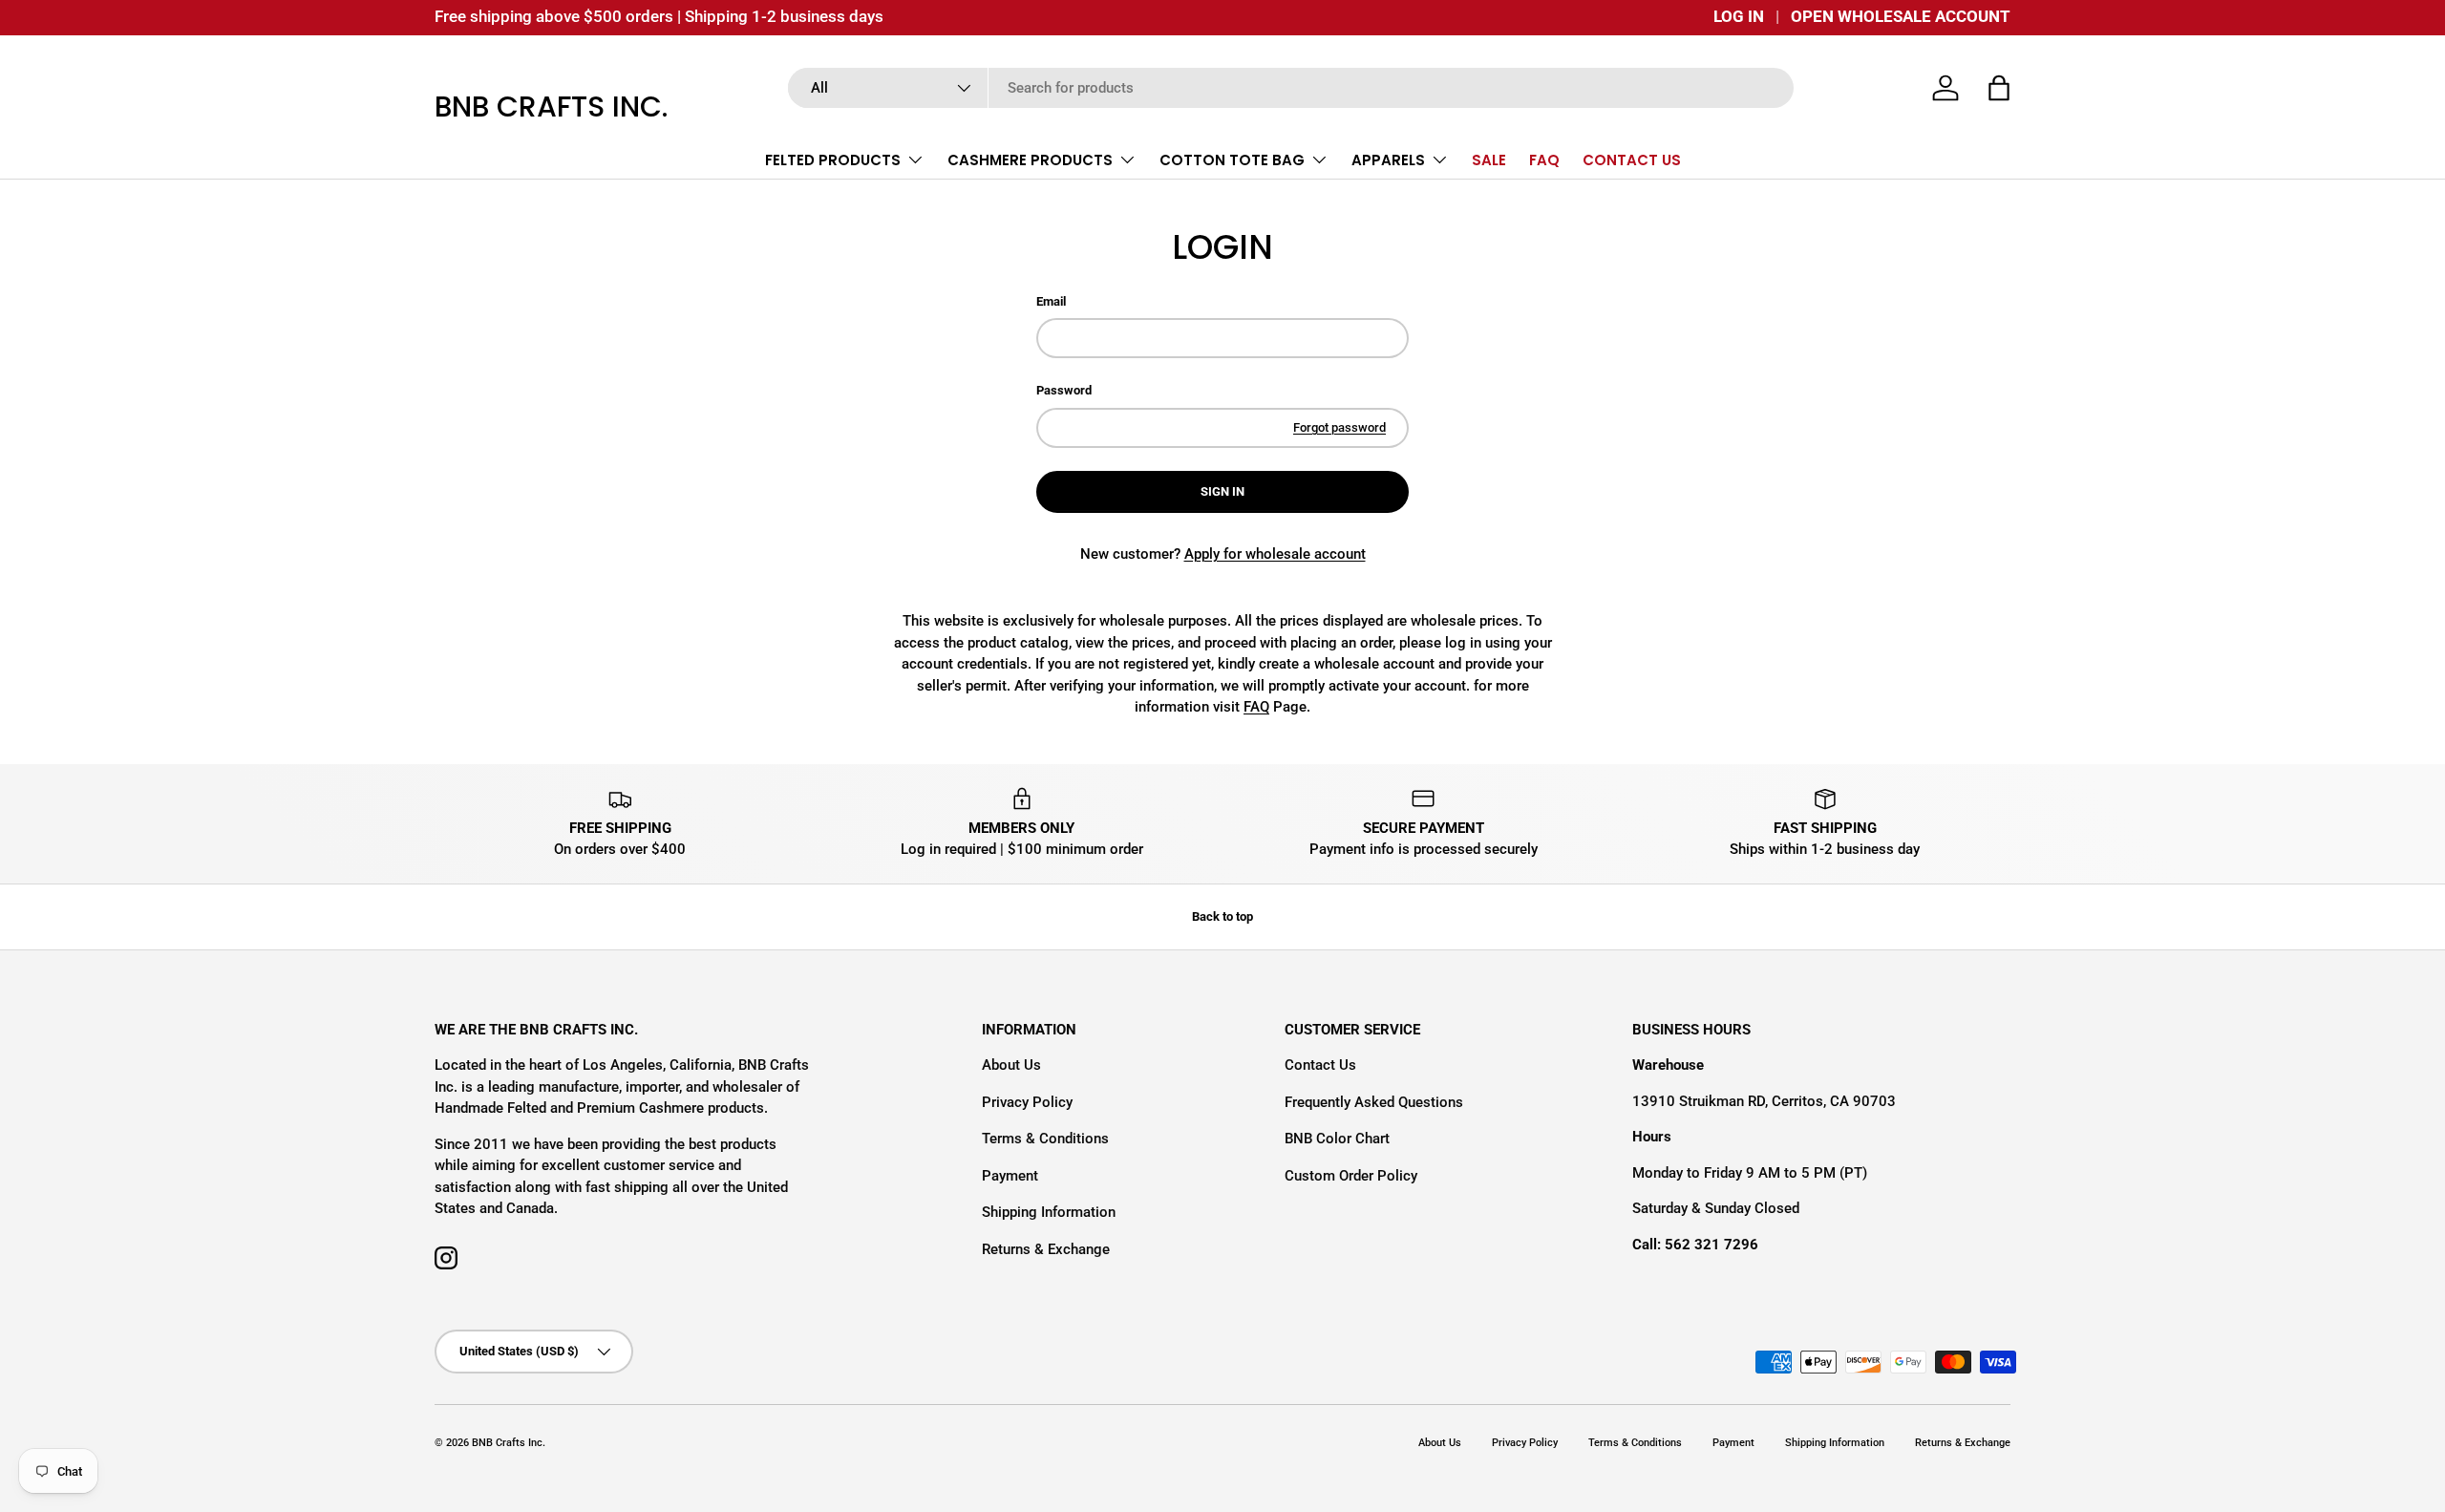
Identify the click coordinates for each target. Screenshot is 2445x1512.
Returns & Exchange (1046, 1249)
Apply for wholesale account (1275, 554)
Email (1051, 301)
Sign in (1222, 491)
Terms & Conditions (1045, 1139)
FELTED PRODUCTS (833, 160)
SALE (1489, 160)
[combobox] (1291, 88)
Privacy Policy (1027, 1102)
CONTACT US (1632, 160)
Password (1064, 390)
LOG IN (1739, 17)
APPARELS (1388, 160)
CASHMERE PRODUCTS (1030, 160)
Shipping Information (1049, 1212)
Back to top (1222, 916)
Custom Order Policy (1351, 1176)
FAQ (1544, 160)
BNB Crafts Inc (507, 1443)
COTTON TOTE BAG (1232, 160)
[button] (1999, 88)
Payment (1010, 1176)
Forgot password (1339, 427)
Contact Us (1320, 1065)
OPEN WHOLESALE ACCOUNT (1901, 17)
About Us (1011, 1065)
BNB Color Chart (1337, 1139)
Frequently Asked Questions (1374, 1102)
